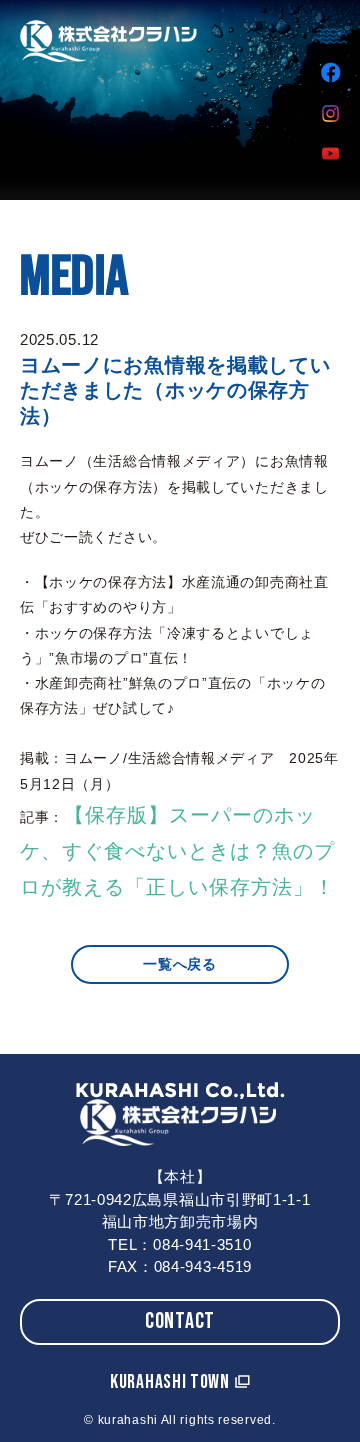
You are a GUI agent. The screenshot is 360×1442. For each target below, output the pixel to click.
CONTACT (180, 1321)
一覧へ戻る (180, 964)
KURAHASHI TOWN (170, 1382)
